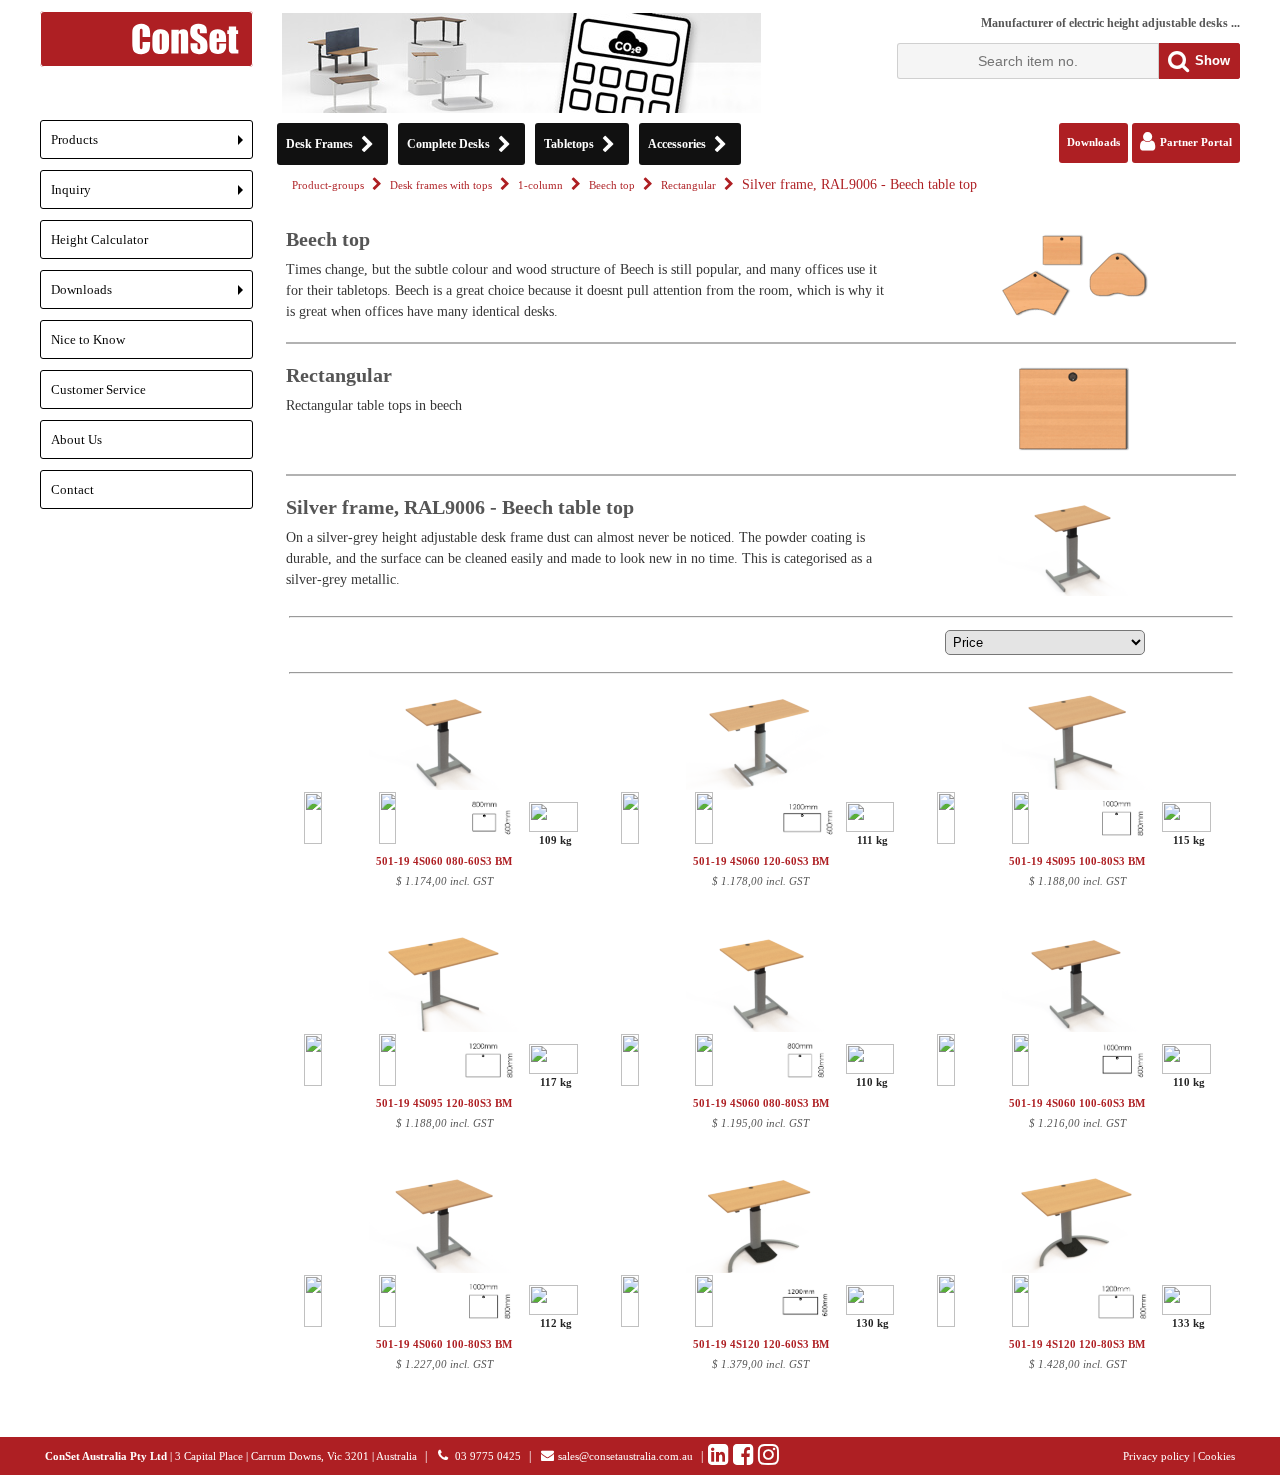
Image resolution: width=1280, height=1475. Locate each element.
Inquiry (152, 195)
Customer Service (98, 389)
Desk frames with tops (441, 185)
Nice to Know (88, 339)
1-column (540, 185)
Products (152, 145)
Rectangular (688, 185)
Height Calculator (99, 239)
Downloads (152, 295)
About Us (76, 439)
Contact (72, 489)
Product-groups (328, 185)
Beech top (612, 185)
